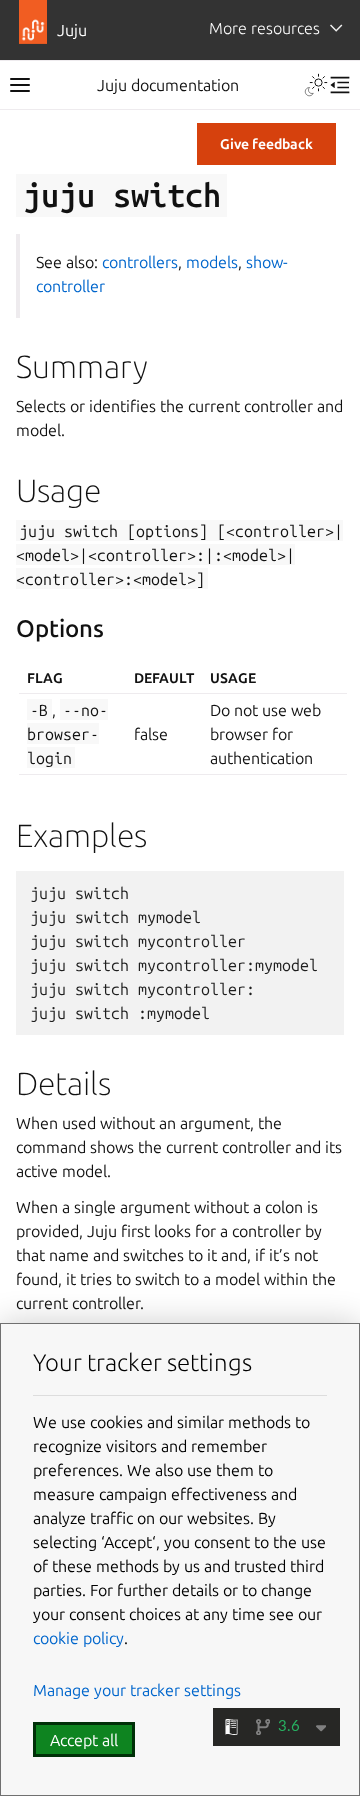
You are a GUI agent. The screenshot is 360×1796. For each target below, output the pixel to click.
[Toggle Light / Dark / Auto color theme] (316, 85)
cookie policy (78, 1638)
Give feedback (266, 144)
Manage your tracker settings (137, 1690)
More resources (264, 28)
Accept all (84, 1740)
